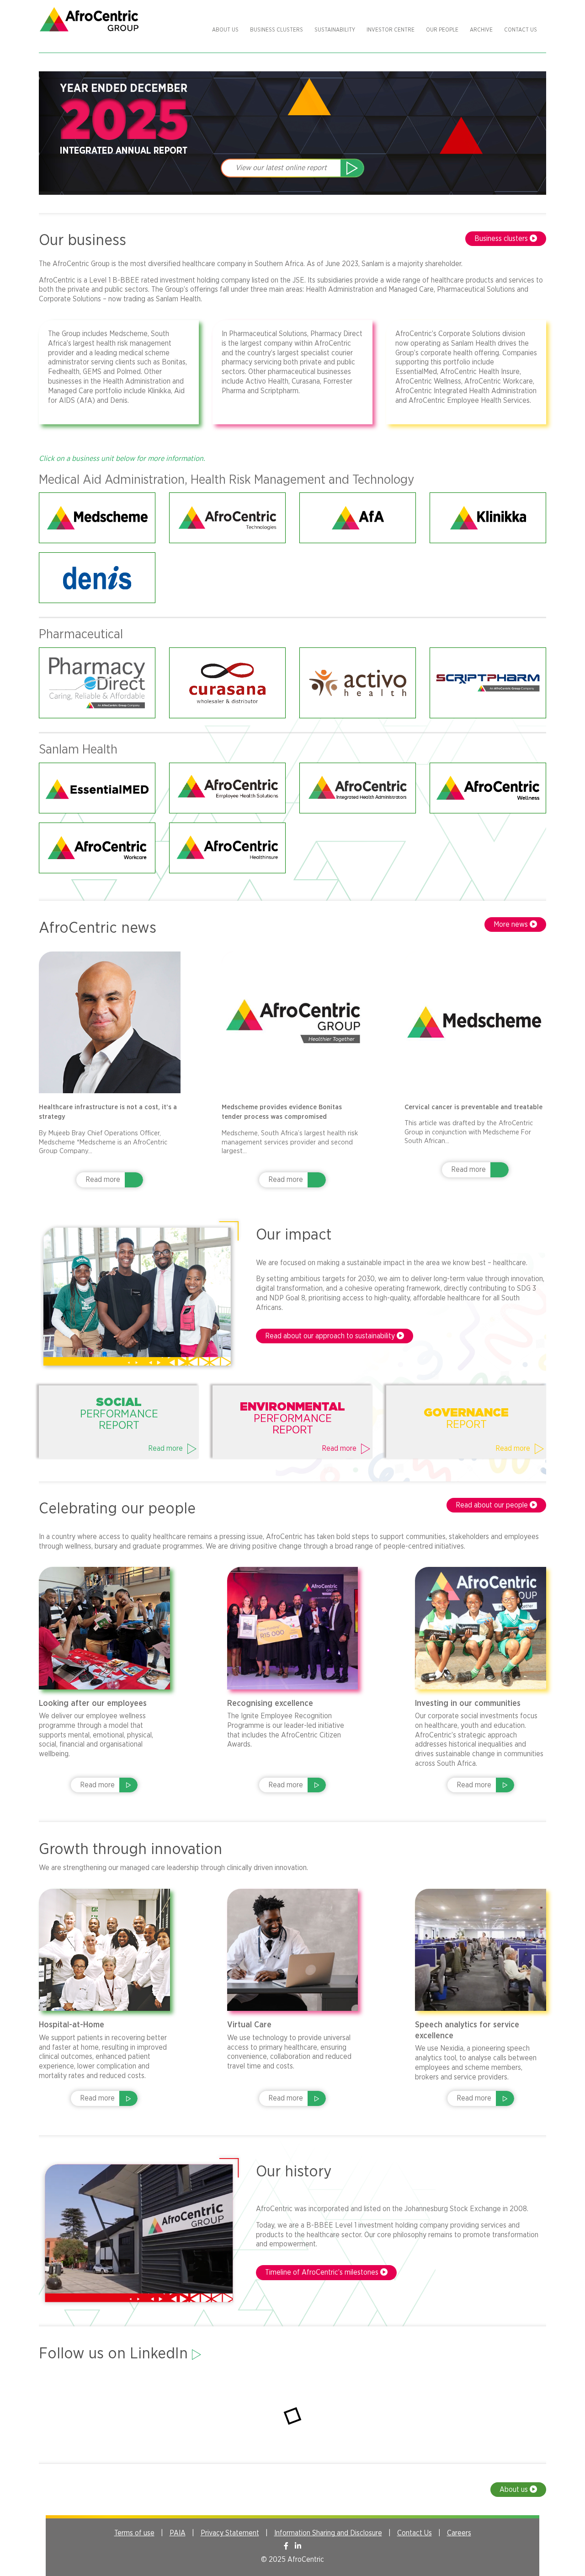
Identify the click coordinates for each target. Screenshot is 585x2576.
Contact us (521, 30)
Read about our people (493, 1505)
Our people (442, 30)
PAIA (178, 2533)
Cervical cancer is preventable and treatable (473, 1107)
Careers (459, 2533)
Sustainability (335, 30)
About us (225, 30)
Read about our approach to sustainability (331, 1336)
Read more (103, 1180)
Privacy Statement (230, 2533)
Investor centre (391, 30)
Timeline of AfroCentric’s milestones (323, 2272)
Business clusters (277, 30)
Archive (481, 30)
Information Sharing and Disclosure (328, 2533)
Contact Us (415, 2533)
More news (512, 925)
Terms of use (134, 2533)
